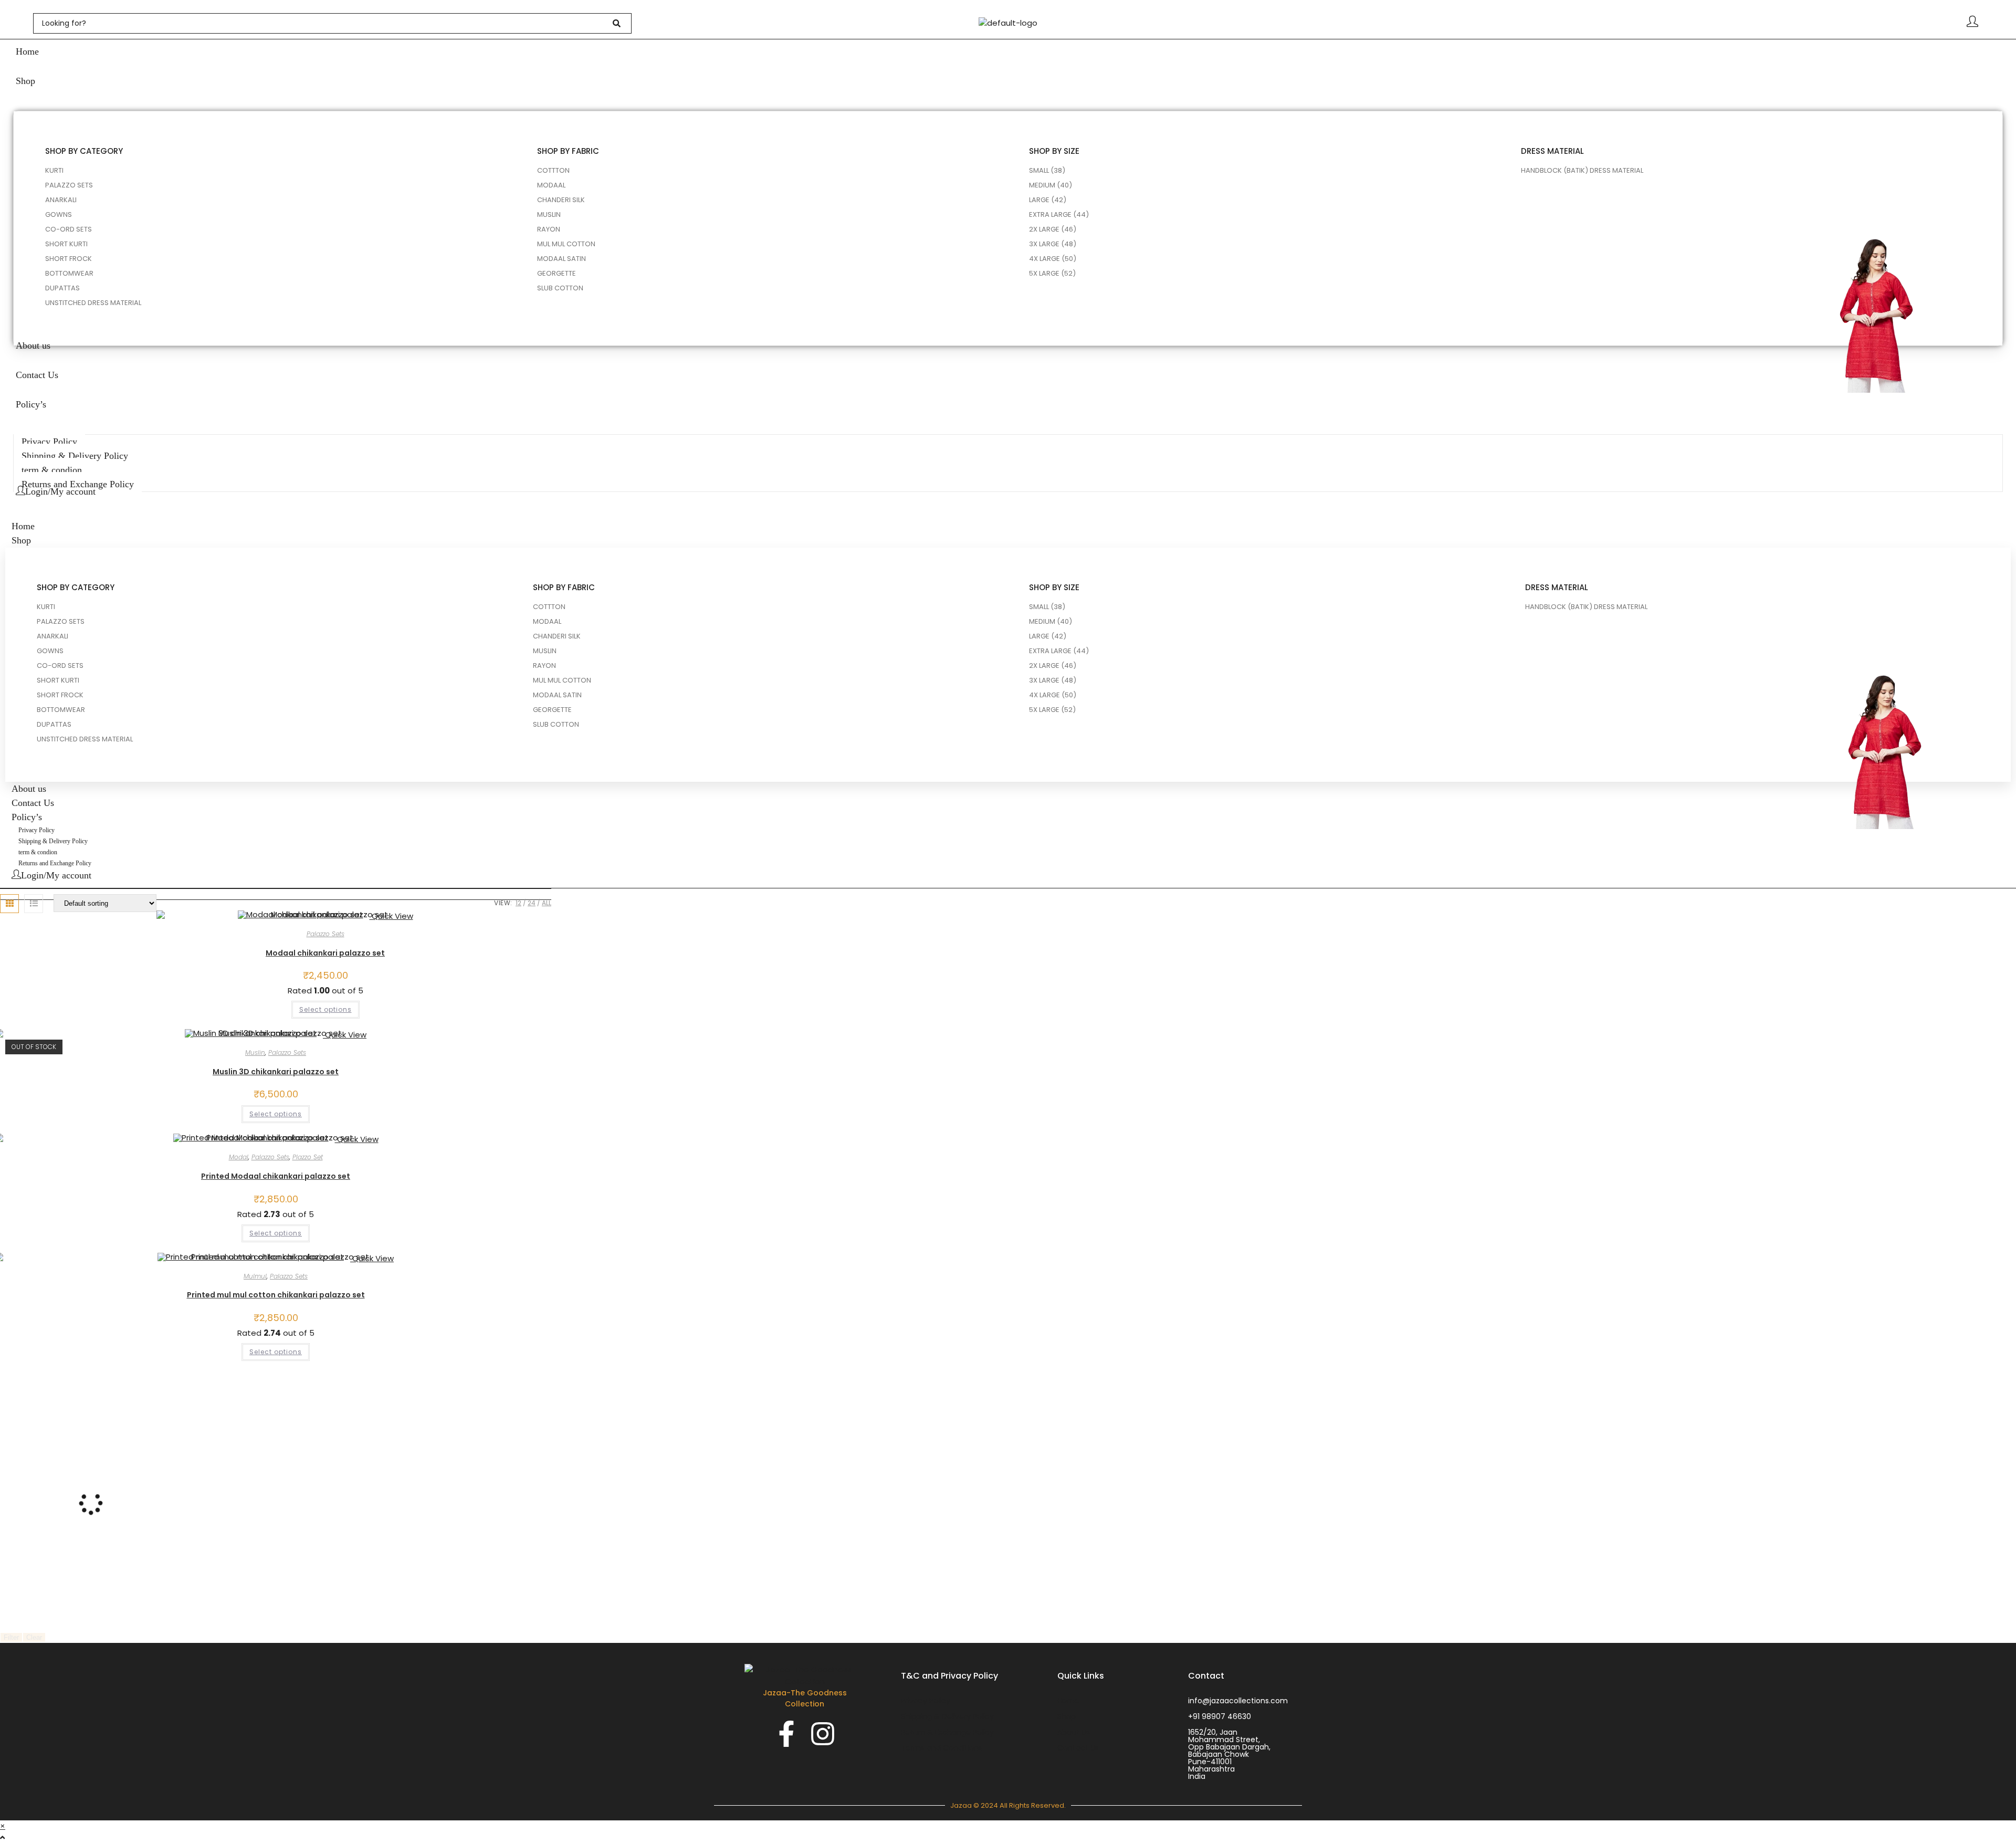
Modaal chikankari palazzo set (325, 953)
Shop (21, 540)
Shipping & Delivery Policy (53, 841)
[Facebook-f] (786, 1734)
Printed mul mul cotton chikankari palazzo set (276, 1295)
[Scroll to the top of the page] (2, 1837)
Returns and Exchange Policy (55, 863)
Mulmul (255, 1276)
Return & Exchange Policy (947, 1732)
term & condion (38, 852)
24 (532, 903)
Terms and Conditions (942, 1748)
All (547, 903)
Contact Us (33, 803)
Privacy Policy (36, 830)
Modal (239, 1157)
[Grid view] (9, 904)
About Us (1074, 1732)
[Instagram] (823, 1734)
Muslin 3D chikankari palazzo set (276, 1072)
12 (518, 903)
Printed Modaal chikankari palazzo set (276, 1176)
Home (23, 526)
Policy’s (27, 817)
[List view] (34, 904)
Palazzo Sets (325, 934)
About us (29, 789)
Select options (325, 1009)
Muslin (255, 1052)
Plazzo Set (308, 1157)
